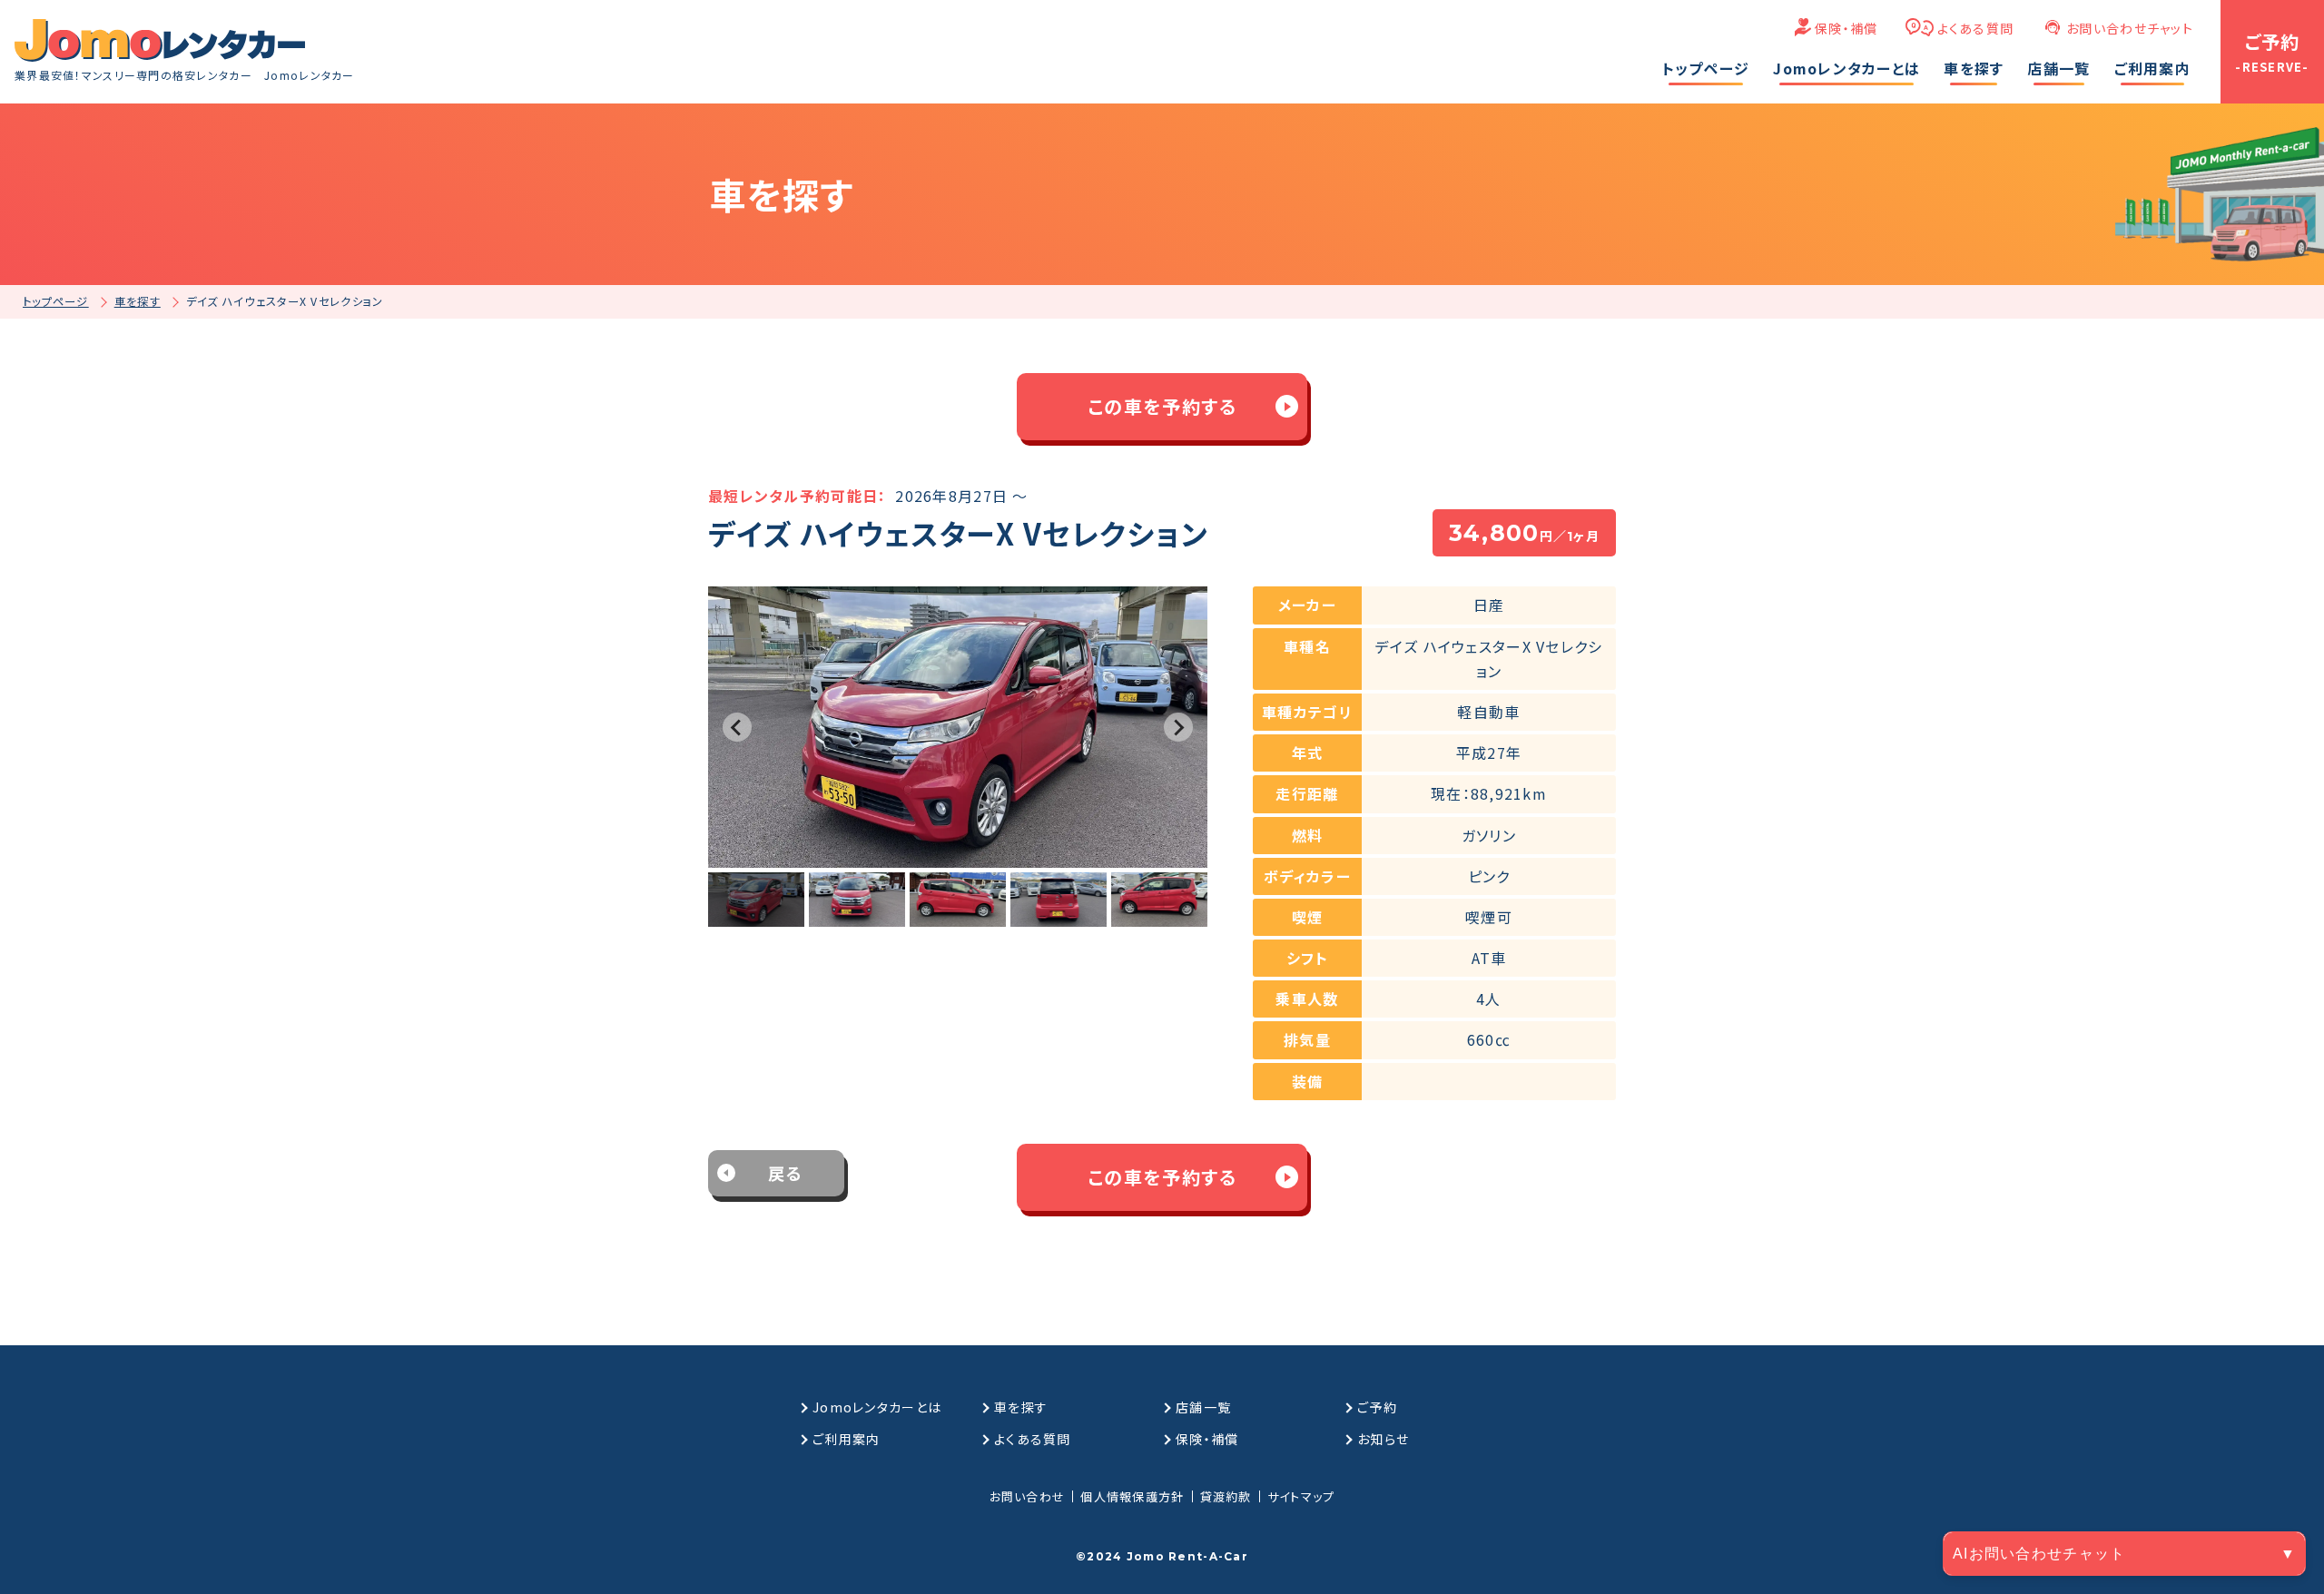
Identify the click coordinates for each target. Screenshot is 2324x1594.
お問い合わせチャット (2130, 28)
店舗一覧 (1203, 1407)
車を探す (1021, 1407)
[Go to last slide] (737, 727)
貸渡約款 (1226, 1496)
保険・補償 (1846, 28)
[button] (756, 900)
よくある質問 (1976, 28)
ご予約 (1377, 1407)
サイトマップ (1301, 1496)
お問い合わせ (1028, 1496)
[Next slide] (1178, 727)
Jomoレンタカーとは (877, 1407)
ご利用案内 (846, 1439)
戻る (786, 1173)
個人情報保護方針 (1132, 1496)
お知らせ (1383, 1439)
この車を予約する (1162, 406)
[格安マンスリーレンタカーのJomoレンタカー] (160, 40)
